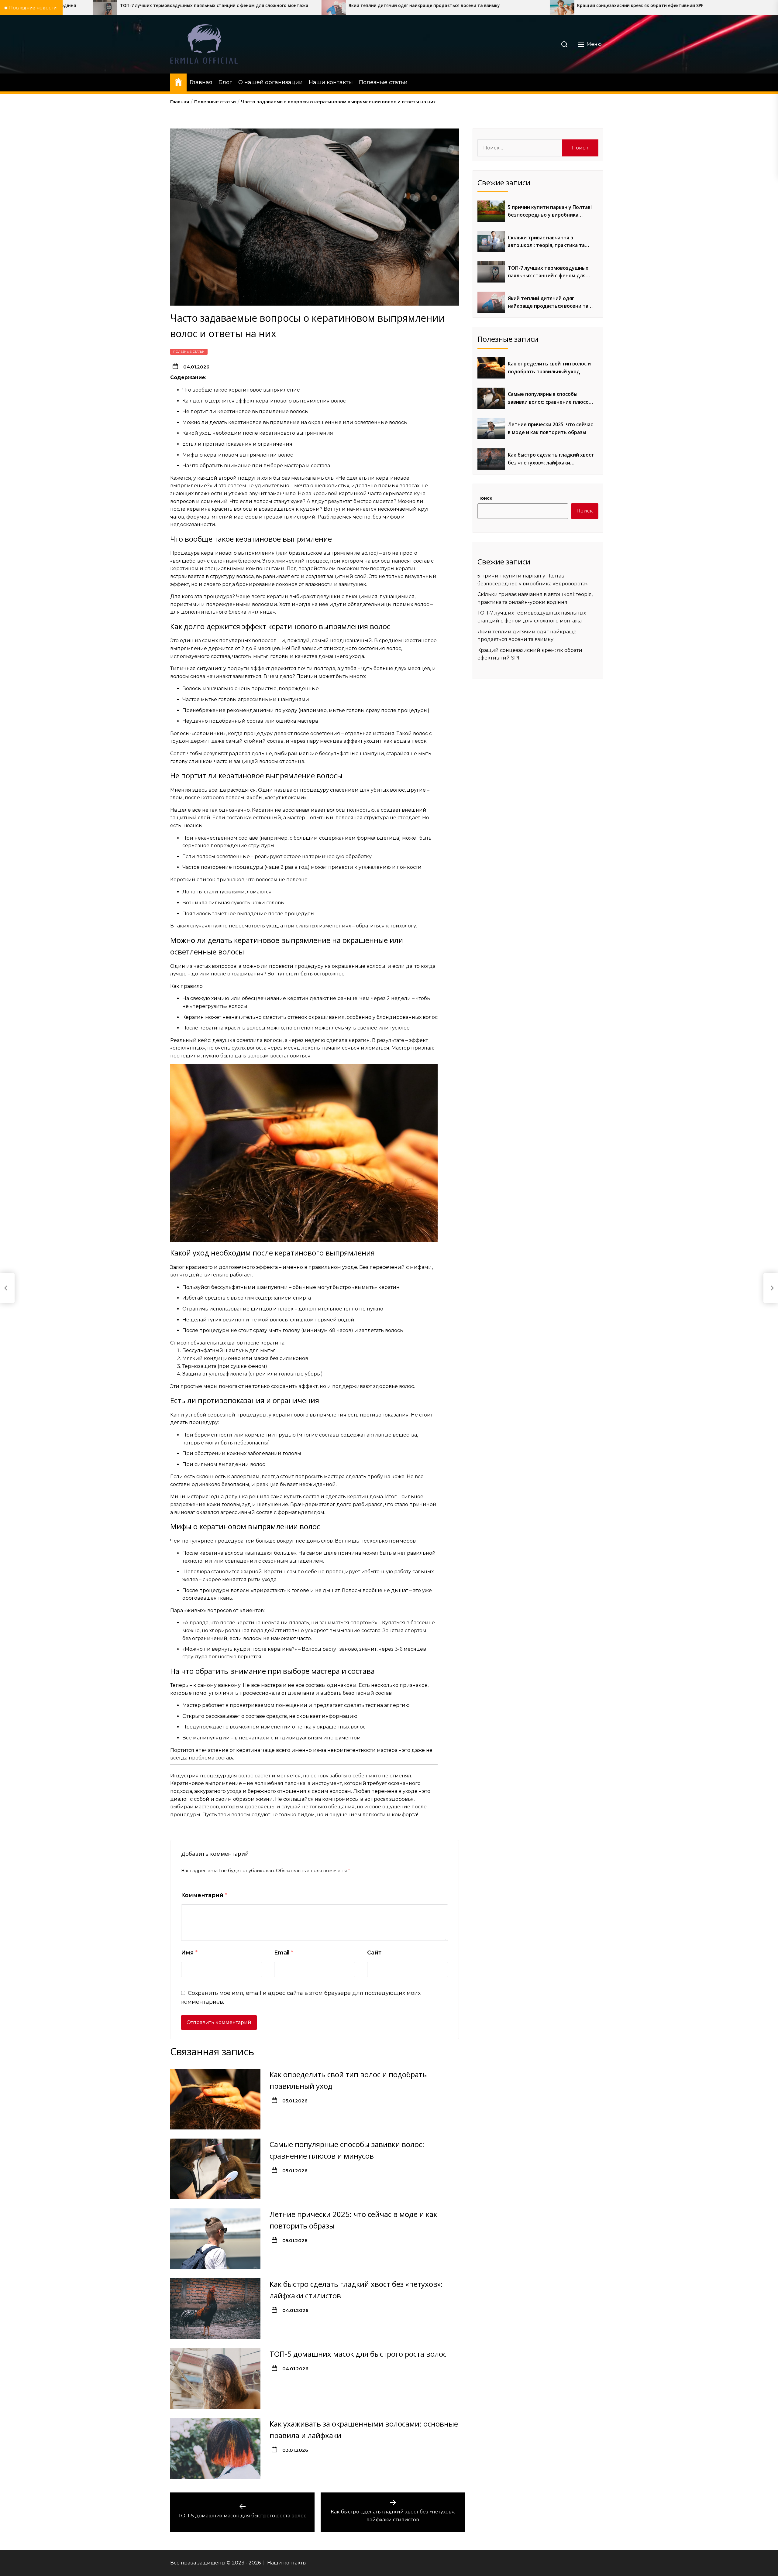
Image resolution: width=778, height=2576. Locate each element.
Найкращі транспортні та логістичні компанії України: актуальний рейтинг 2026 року (574, 6)
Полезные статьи (383, 82)
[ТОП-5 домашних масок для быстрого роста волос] (215, 2378)
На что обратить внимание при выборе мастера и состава (256, 466)
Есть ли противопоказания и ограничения (237, 444)
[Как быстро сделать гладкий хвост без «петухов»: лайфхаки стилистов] (215, 2308)
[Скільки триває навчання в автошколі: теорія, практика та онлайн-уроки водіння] (491, 241)
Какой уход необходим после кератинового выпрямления (258, 433)
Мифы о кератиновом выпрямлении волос (238, 455)
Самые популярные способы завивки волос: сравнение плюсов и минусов (550, 398)
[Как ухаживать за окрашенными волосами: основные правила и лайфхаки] (215, 2448)
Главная (201, 82)
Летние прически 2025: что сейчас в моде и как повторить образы (550, 428)
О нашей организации (270, 82)
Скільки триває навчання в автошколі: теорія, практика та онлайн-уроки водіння (546, 242)
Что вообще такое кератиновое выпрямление (241, 390)
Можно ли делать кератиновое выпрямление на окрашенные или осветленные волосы (295, 422)
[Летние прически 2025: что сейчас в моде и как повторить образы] (215, 2239)
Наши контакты (331, 82)
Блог (225, 82)
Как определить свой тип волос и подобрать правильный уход (549, 368)
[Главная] (178, 82)
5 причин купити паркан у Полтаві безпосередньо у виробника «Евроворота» (550, 211)
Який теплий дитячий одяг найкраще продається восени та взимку (97, 6)
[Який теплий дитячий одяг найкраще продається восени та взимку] (491, 302)
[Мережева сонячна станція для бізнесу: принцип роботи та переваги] (692, 8)
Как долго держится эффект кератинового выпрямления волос (264, 401)
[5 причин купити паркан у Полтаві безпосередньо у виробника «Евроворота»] (491, 211)
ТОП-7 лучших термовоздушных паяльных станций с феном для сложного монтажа (548, 272)
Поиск (485, 498)
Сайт (374, 1953)
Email (284, 1953)
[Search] (564, 44)
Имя (189, 1953)
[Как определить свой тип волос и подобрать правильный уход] (215, 2099)
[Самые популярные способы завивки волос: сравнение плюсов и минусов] (215, 2169)
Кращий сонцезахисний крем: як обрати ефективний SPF (313, 6)
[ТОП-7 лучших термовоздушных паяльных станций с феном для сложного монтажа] (491, 272)
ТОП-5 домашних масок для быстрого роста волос (358, 2353)
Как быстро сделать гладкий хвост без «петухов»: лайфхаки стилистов (551, 459)
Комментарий (204, 1895)
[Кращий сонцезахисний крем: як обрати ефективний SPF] (235, 8)
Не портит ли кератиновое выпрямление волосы (246, 411)
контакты (295, 2563)
